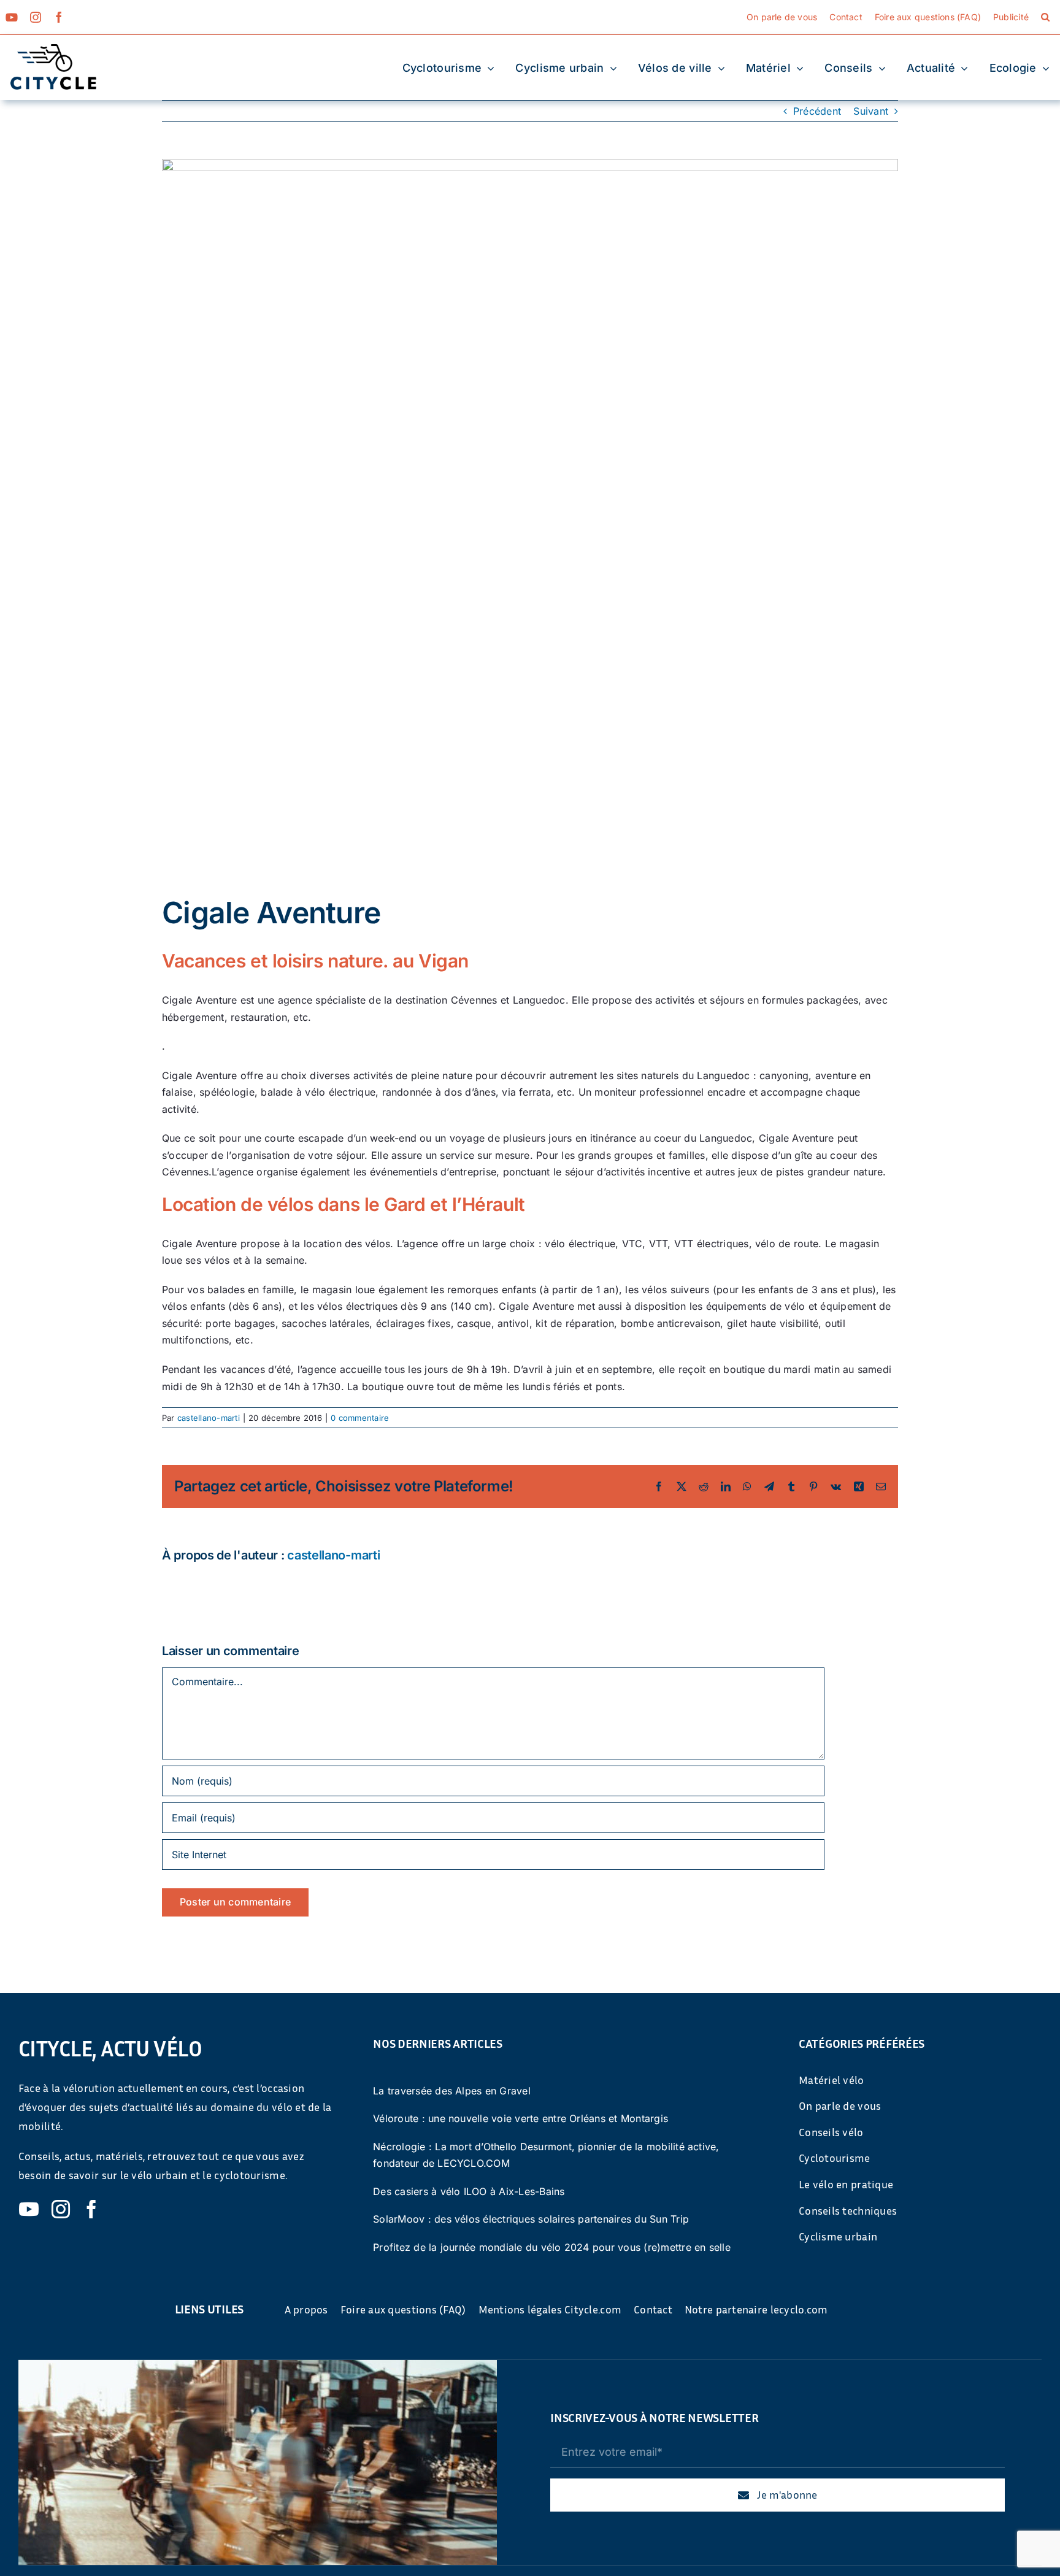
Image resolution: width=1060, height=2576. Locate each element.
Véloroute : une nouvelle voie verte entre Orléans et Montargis (520, 2118)
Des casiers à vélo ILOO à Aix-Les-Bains (469, 2191)
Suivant (871, 111)
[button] (1045, 17)
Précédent (817, 111)
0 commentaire (360, 1418)
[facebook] (59, 17)
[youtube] (12, 17)
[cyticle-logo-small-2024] (53, 49)
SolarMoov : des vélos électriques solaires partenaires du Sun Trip (531, 2219)
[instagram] (36, 17)
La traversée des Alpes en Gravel (452, 2091)
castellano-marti (209, 1418)
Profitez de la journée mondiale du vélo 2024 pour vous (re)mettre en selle (552, 2247)
